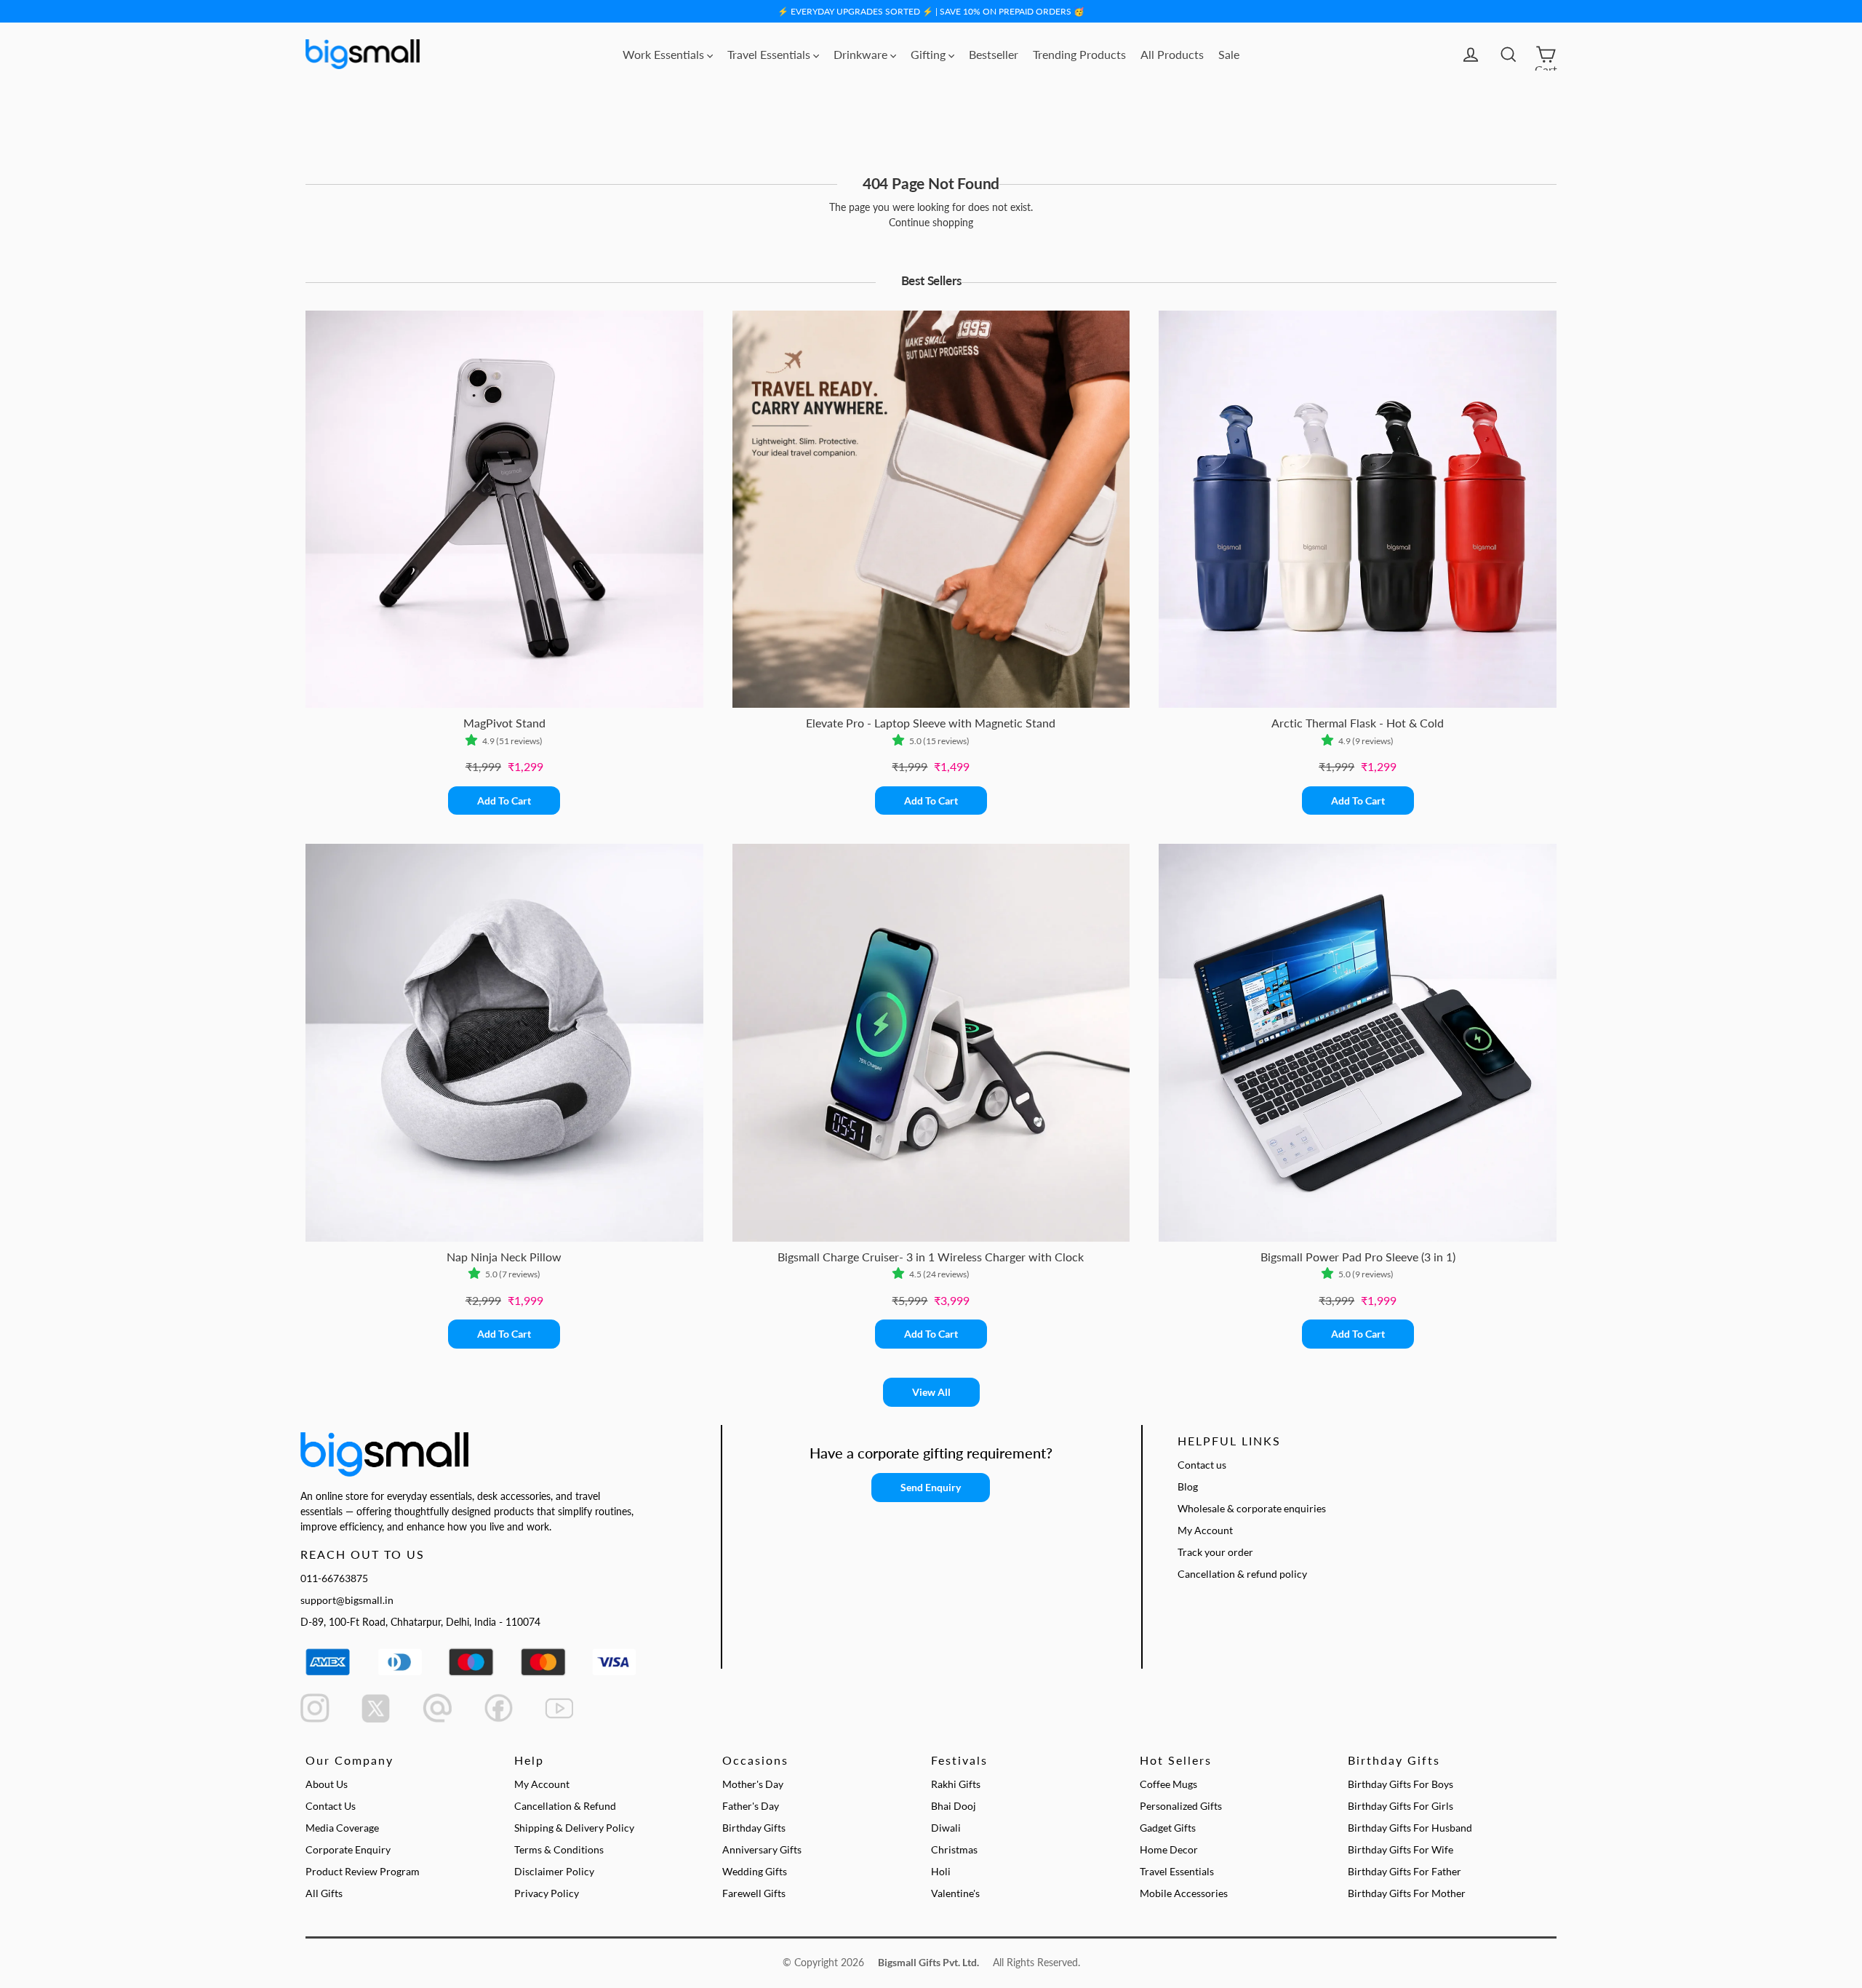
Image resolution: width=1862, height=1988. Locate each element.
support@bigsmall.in (347, 1600)
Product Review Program (363, 1871)
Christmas (954, 1849)
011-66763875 (334, 1578)
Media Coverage (342, 1828)
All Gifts (324, 1893)
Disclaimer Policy (554, 1871)
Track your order (1215, 1552)
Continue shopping (931, 222)
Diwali (946, 1828)
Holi (941, 1871)
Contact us (1202, 1465)
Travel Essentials (770, 54)
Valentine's (955, 1893)
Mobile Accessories (1184, 1893)
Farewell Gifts (754, 1893)
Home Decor (1169, 1849)
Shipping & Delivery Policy (574, 1828)
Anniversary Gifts (762, 1849)
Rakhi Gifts (956, 1784)
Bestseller (994, 54)
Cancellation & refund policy (1242, 1574)
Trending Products (1079, 54)
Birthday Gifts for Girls (1401, 1806)
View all (931, 1392)
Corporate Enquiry (348, 1849)
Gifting (930, 54)
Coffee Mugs (1168, 1784)
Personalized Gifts (1181, 1806)
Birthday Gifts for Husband (1410, 1828)
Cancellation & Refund (565, 1806)
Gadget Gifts (1168, 1828)
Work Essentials (665, 54)
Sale (1229, 54)
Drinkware (862, 54)
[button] (474, 741)
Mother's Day (753, 1784)
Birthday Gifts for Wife (1401, 1849)
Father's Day (751, 1806)
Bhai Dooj (954, 1806)
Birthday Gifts (754, 1828)
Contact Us (331, 1806)
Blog (1188, 1486)
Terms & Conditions (559, 1849)
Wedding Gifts (755, 1871)
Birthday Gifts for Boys (1401, 1784)
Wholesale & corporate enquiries (1252, 1508)
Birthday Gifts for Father (1405, 1871)
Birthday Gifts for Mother (1407, 1893)
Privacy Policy (547, 1893)
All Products (1172, 54)
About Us (327, 1784)
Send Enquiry (931, 1487)
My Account (1205, 1530)
